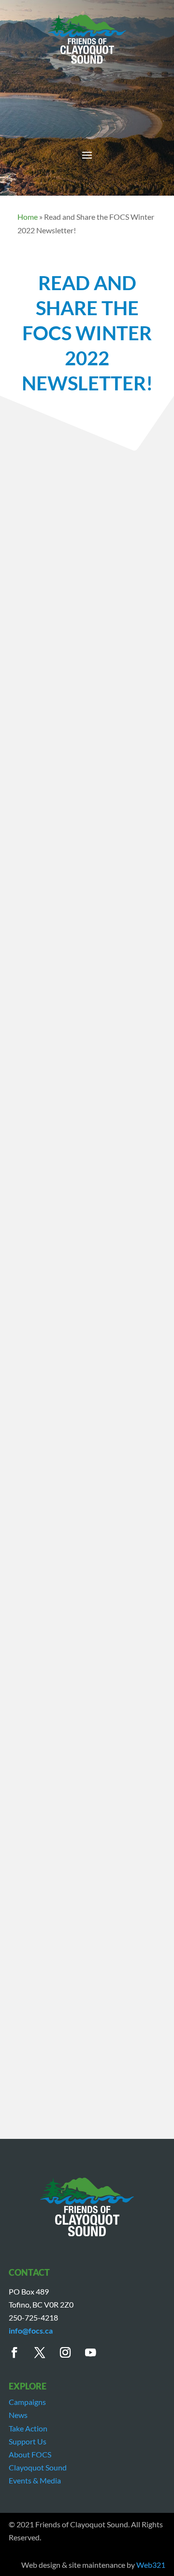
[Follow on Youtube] (96, 2353)
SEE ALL (85, 1824)
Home (28, 217)
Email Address (43, 1482)
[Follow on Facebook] (20, 2353)
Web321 (151, 2565)
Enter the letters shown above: (69, 1515)
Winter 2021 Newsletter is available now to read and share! (85, 1749)
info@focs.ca (31, 2330)
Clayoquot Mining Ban (94, 730)
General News (69, 756)
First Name (37, 1455)
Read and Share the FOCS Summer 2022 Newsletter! (82, 1715)
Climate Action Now (52, 743)
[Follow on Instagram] (71, 2353)
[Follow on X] (45, 2353)
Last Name (36, 1468)
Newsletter (71, 769)
